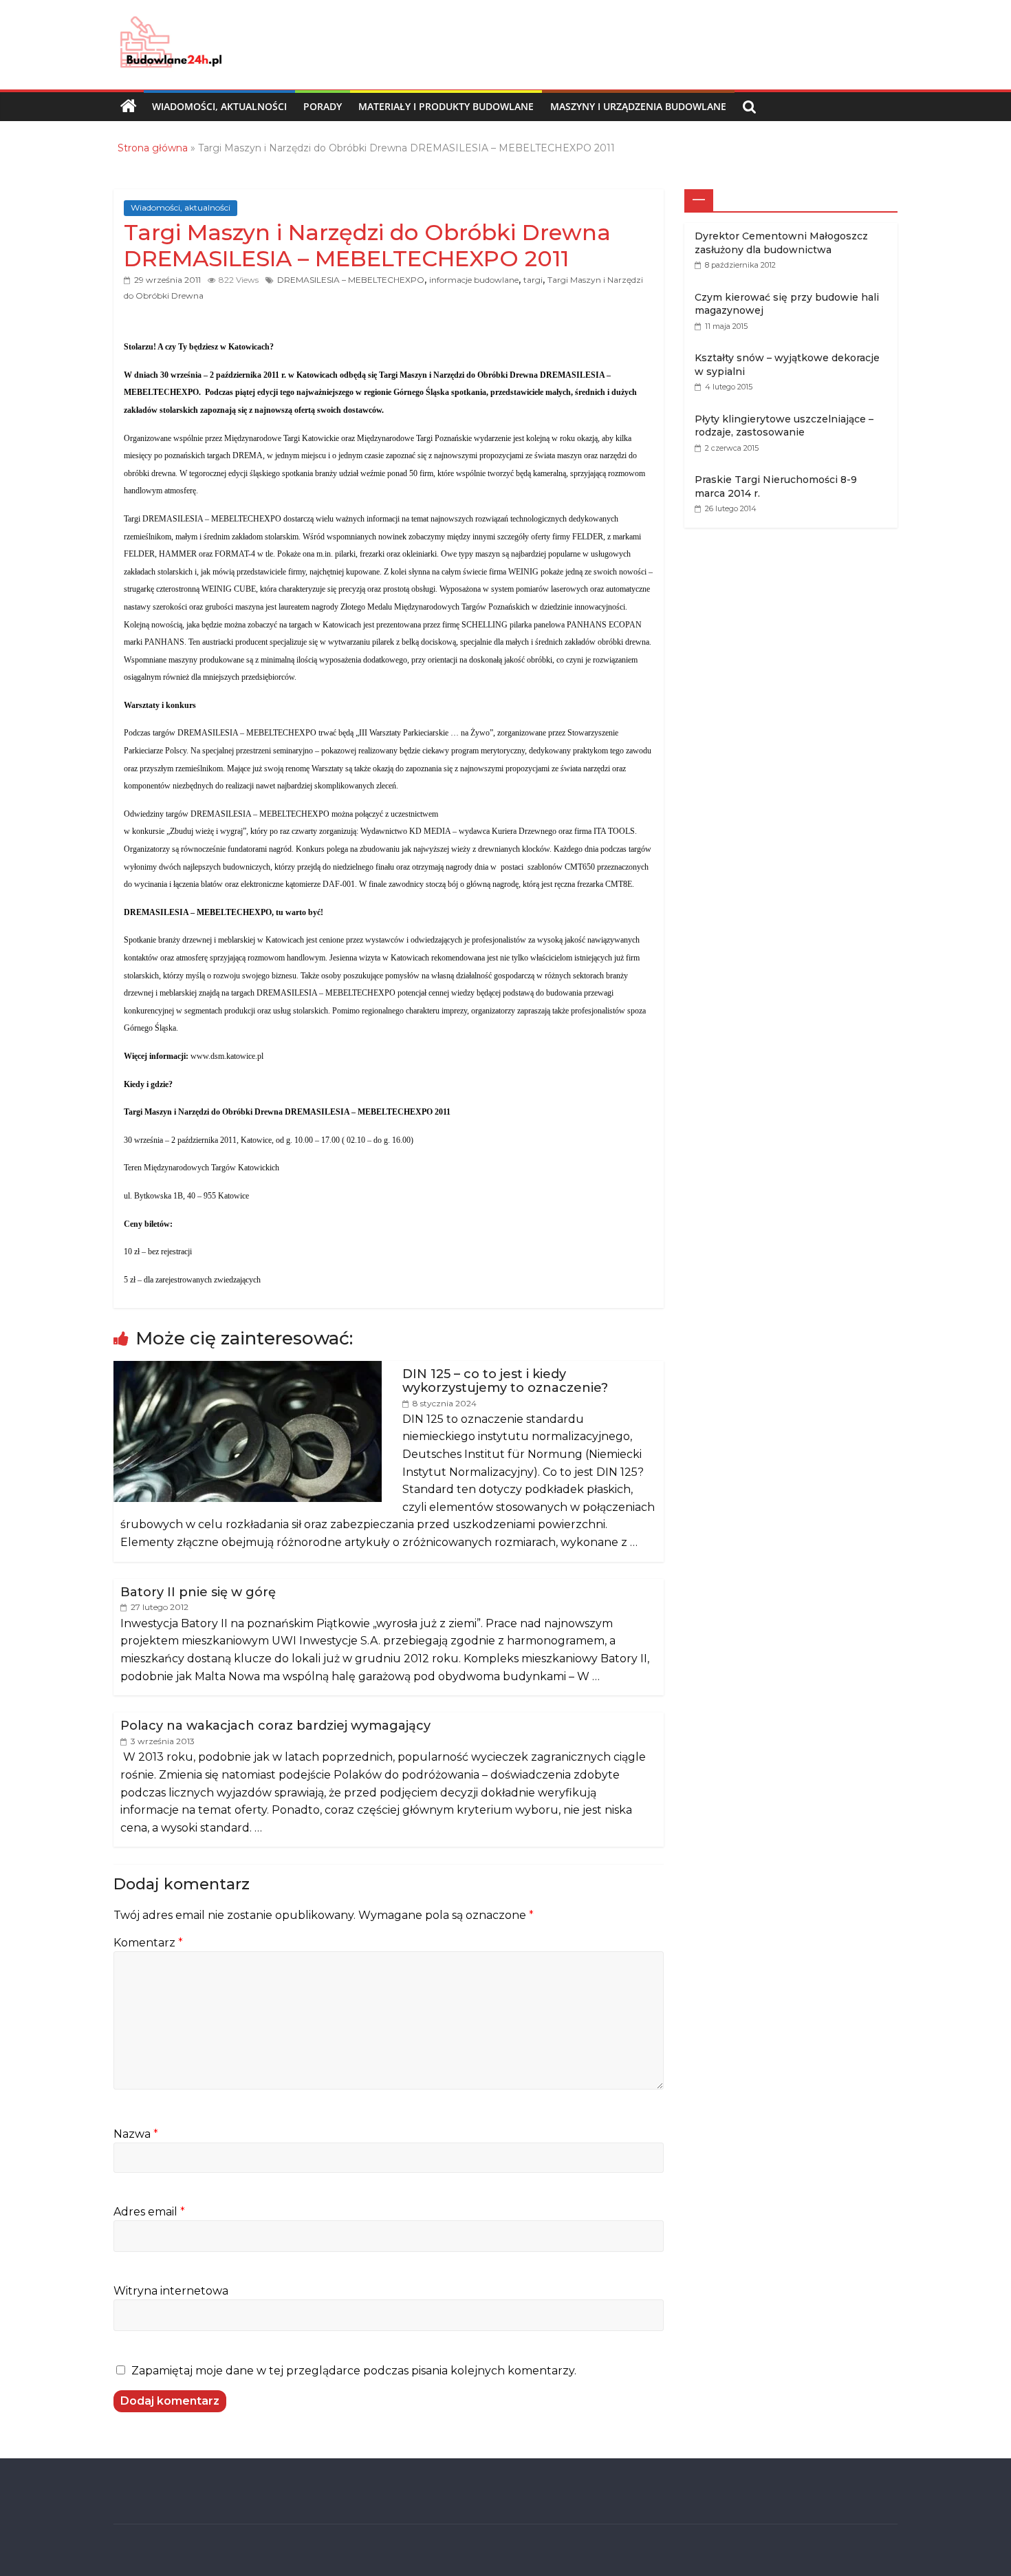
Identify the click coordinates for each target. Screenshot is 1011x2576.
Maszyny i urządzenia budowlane (638, 106)
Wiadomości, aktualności (219, 106)
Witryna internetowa (171, 2291)
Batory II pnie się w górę (198, 1592)
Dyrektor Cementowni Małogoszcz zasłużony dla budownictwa (781, 243)
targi (533, 280)
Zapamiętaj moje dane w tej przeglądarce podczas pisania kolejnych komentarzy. (354, 2371)
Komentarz (148, 1943)
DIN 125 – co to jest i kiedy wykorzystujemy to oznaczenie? (505, 1381)
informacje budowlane (474, 280)
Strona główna (153, 148)
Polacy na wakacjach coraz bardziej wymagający (275, 1726)
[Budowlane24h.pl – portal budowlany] (129, 107)
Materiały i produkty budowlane (446, 106)
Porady (323, 106)
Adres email (149, 2212)
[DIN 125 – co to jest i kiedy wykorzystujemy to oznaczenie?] (248, 1368)
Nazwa (136, 2134)
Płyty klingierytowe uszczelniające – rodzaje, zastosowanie (784, 426)
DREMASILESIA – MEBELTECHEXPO (351, 280)
